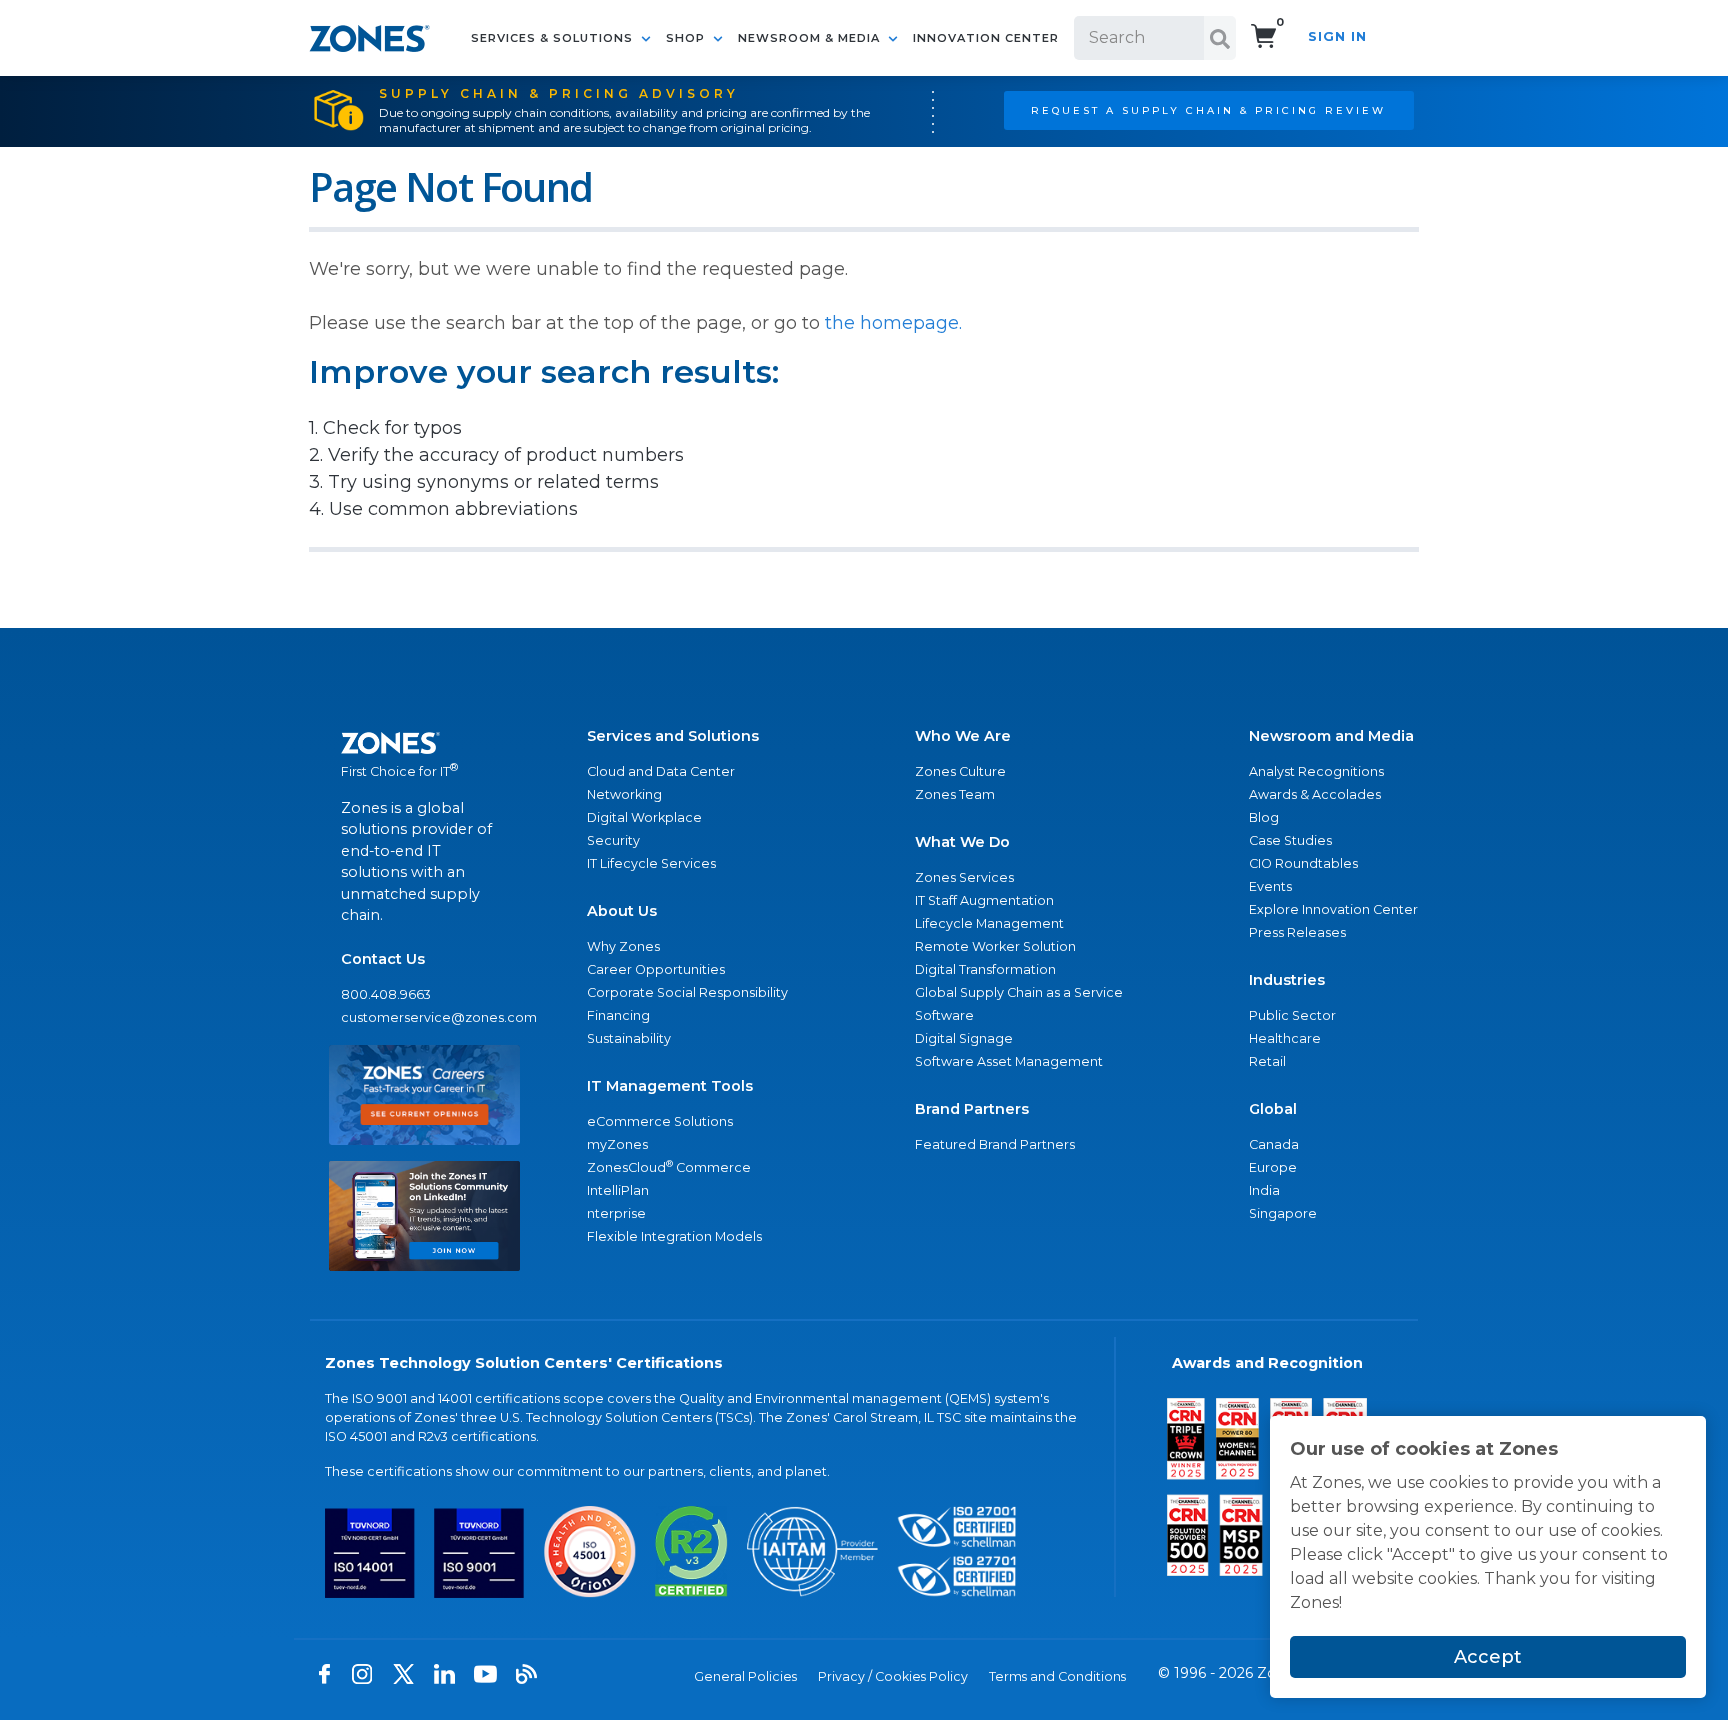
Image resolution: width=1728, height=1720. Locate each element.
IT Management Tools (670, 1086)
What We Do (962, 842)
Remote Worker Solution (995, 946)
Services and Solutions (673, 736)
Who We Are (963, 736)
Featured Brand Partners (995, 1144)
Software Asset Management (1009, 1061)
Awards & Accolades (1315, 794)
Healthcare (1285, 1038)
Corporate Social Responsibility (687, 992)
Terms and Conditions (1057, 1676)
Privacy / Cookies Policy (893, 1676)
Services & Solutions (554, 38)
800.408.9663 (386, 994)
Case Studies (1290, 840)
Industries (1287, 980)
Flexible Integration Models (674, 1236)
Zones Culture (960, 771)
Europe (1273, 1167)
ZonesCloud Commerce (669, 1166)
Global (1273, 1109)
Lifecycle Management (989, 923)
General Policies (745, 1676)
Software (944, 1015)
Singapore (1283, 1213)
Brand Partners (972, 1109)
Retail (1267, 1061)
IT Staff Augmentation (984, 900)
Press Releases (1297, 932)
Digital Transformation (985, 969)
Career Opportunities (656, 969)
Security (613, 840)
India (1264, 1190)
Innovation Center (986, 38)
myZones (617, 1144)
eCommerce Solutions (660, 1121)
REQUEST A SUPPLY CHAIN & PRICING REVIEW (1208, 110)
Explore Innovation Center (1333, 909)
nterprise (616, 1213)
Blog (1264, 817)
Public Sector (1292, 1015)
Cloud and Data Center (661, 771)
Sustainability (629, 1038)
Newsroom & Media (811, 38)
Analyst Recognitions (1316, 771)
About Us (622, 911)
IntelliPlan (618, 1190)
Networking (624, 794)
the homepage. (893, 323)
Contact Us (383, 959)
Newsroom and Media (1331, 736)
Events (1270, 886)
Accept (1488, 1657)
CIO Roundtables (1303, 863)
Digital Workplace (644, 817)
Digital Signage (964, 1038)
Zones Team (955, 794)
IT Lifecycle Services (651, 863)
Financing (618, 1015)
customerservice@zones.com (424, 1017)
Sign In (1337, 36)
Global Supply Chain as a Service (1019, 992)
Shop (687, 38)
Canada (1274, 1144)
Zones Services (964, 877)
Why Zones (623, 946)
